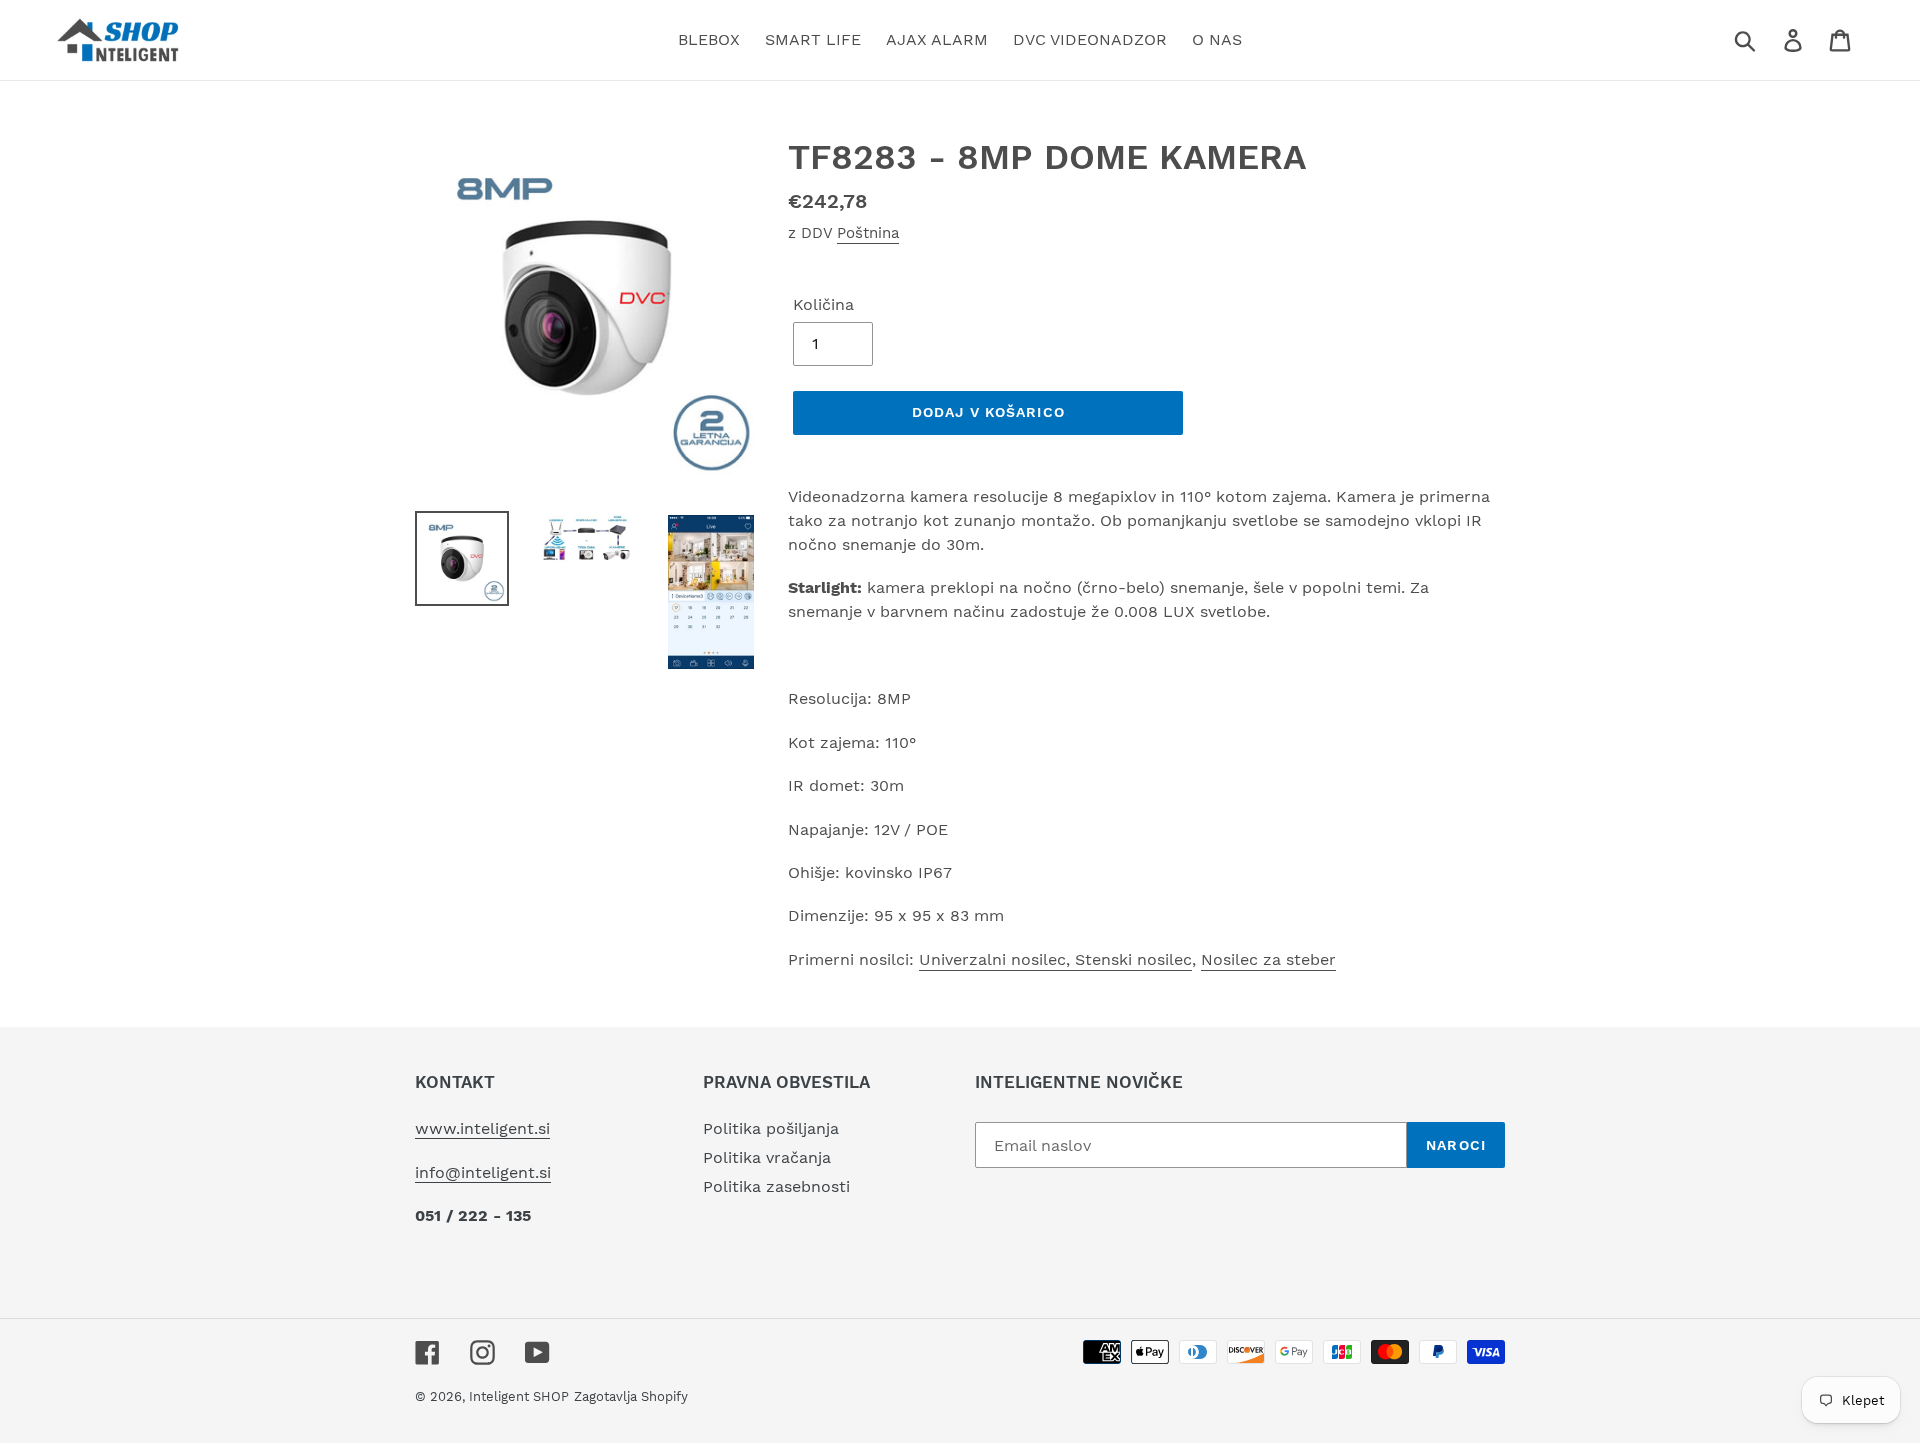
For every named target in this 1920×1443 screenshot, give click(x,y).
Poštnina (868, 233)
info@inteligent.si (483, 1172)
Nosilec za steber (1268, 959)
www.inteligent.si (482, 1128)
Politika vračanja (767, 1157)
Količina (823, 304)
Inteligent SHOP (519, 1396)
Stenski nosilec (1133, 959)
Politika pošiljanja (771, 1128)
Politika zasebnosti (776, 1186)
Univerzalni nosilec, (997, 959)
